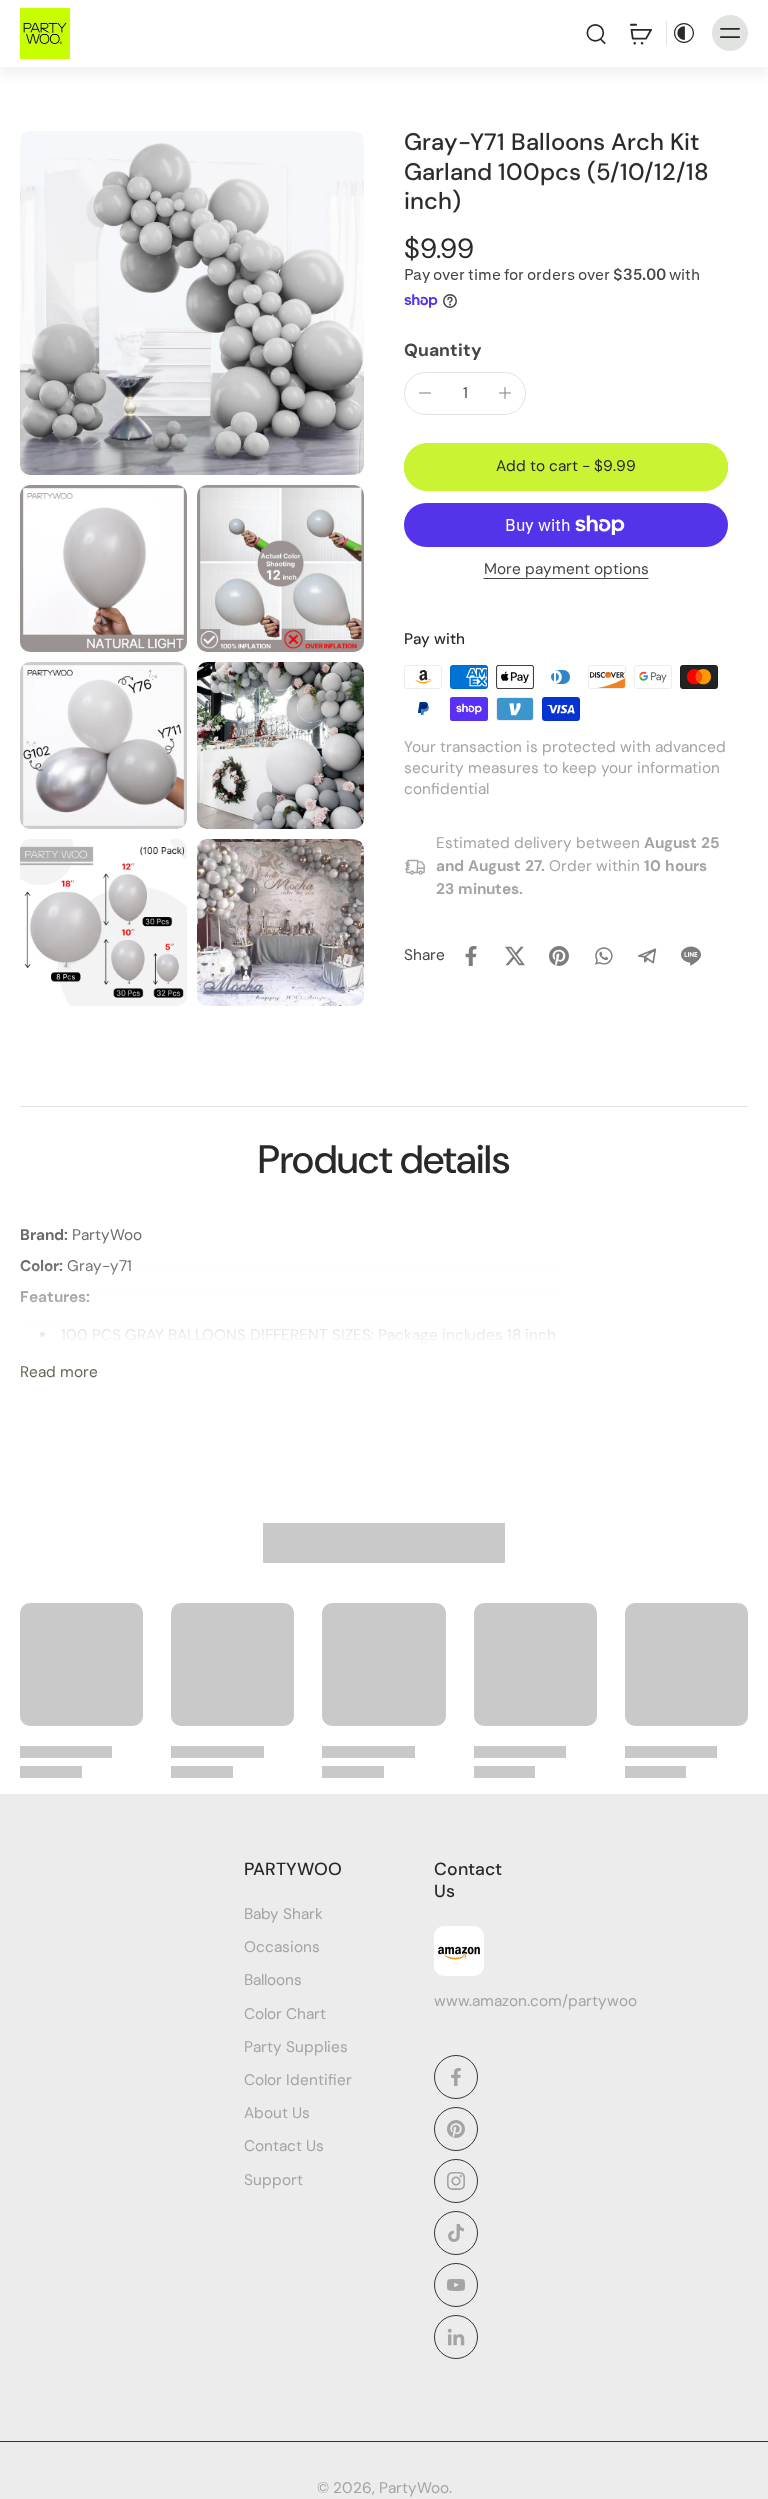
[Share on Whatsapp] (603, 956)
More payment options (566, 570)
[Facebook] (456, 2077)
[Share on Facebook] (471, 956)
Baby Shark (283, 1915)
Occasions (282, 1948)
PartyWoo (414, 2488)
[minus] (425, 393)
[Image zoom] (192, 303)
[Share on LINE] (691, 956)
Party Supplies (296, 2047)
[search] (596, 33)
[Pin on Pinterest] (559, 956)
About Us (277, 2114)
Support (273, 2180)
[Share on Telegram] (647, 956)
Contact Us (284, 2147)
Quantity (443, 350)
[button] (566, 466)
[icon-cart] (640, 33)
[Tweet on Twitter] (515, 956)
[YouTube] (456, 2285)
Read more (59, 1372)
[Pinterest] (456, 2129)
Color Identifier (298, 2080)
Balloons (273, 1981)
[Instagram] (456, 2181)
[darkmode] (684, 33)
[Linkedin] (456, 2337)
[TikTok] (456, 2233)
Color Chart (285, 2014)
